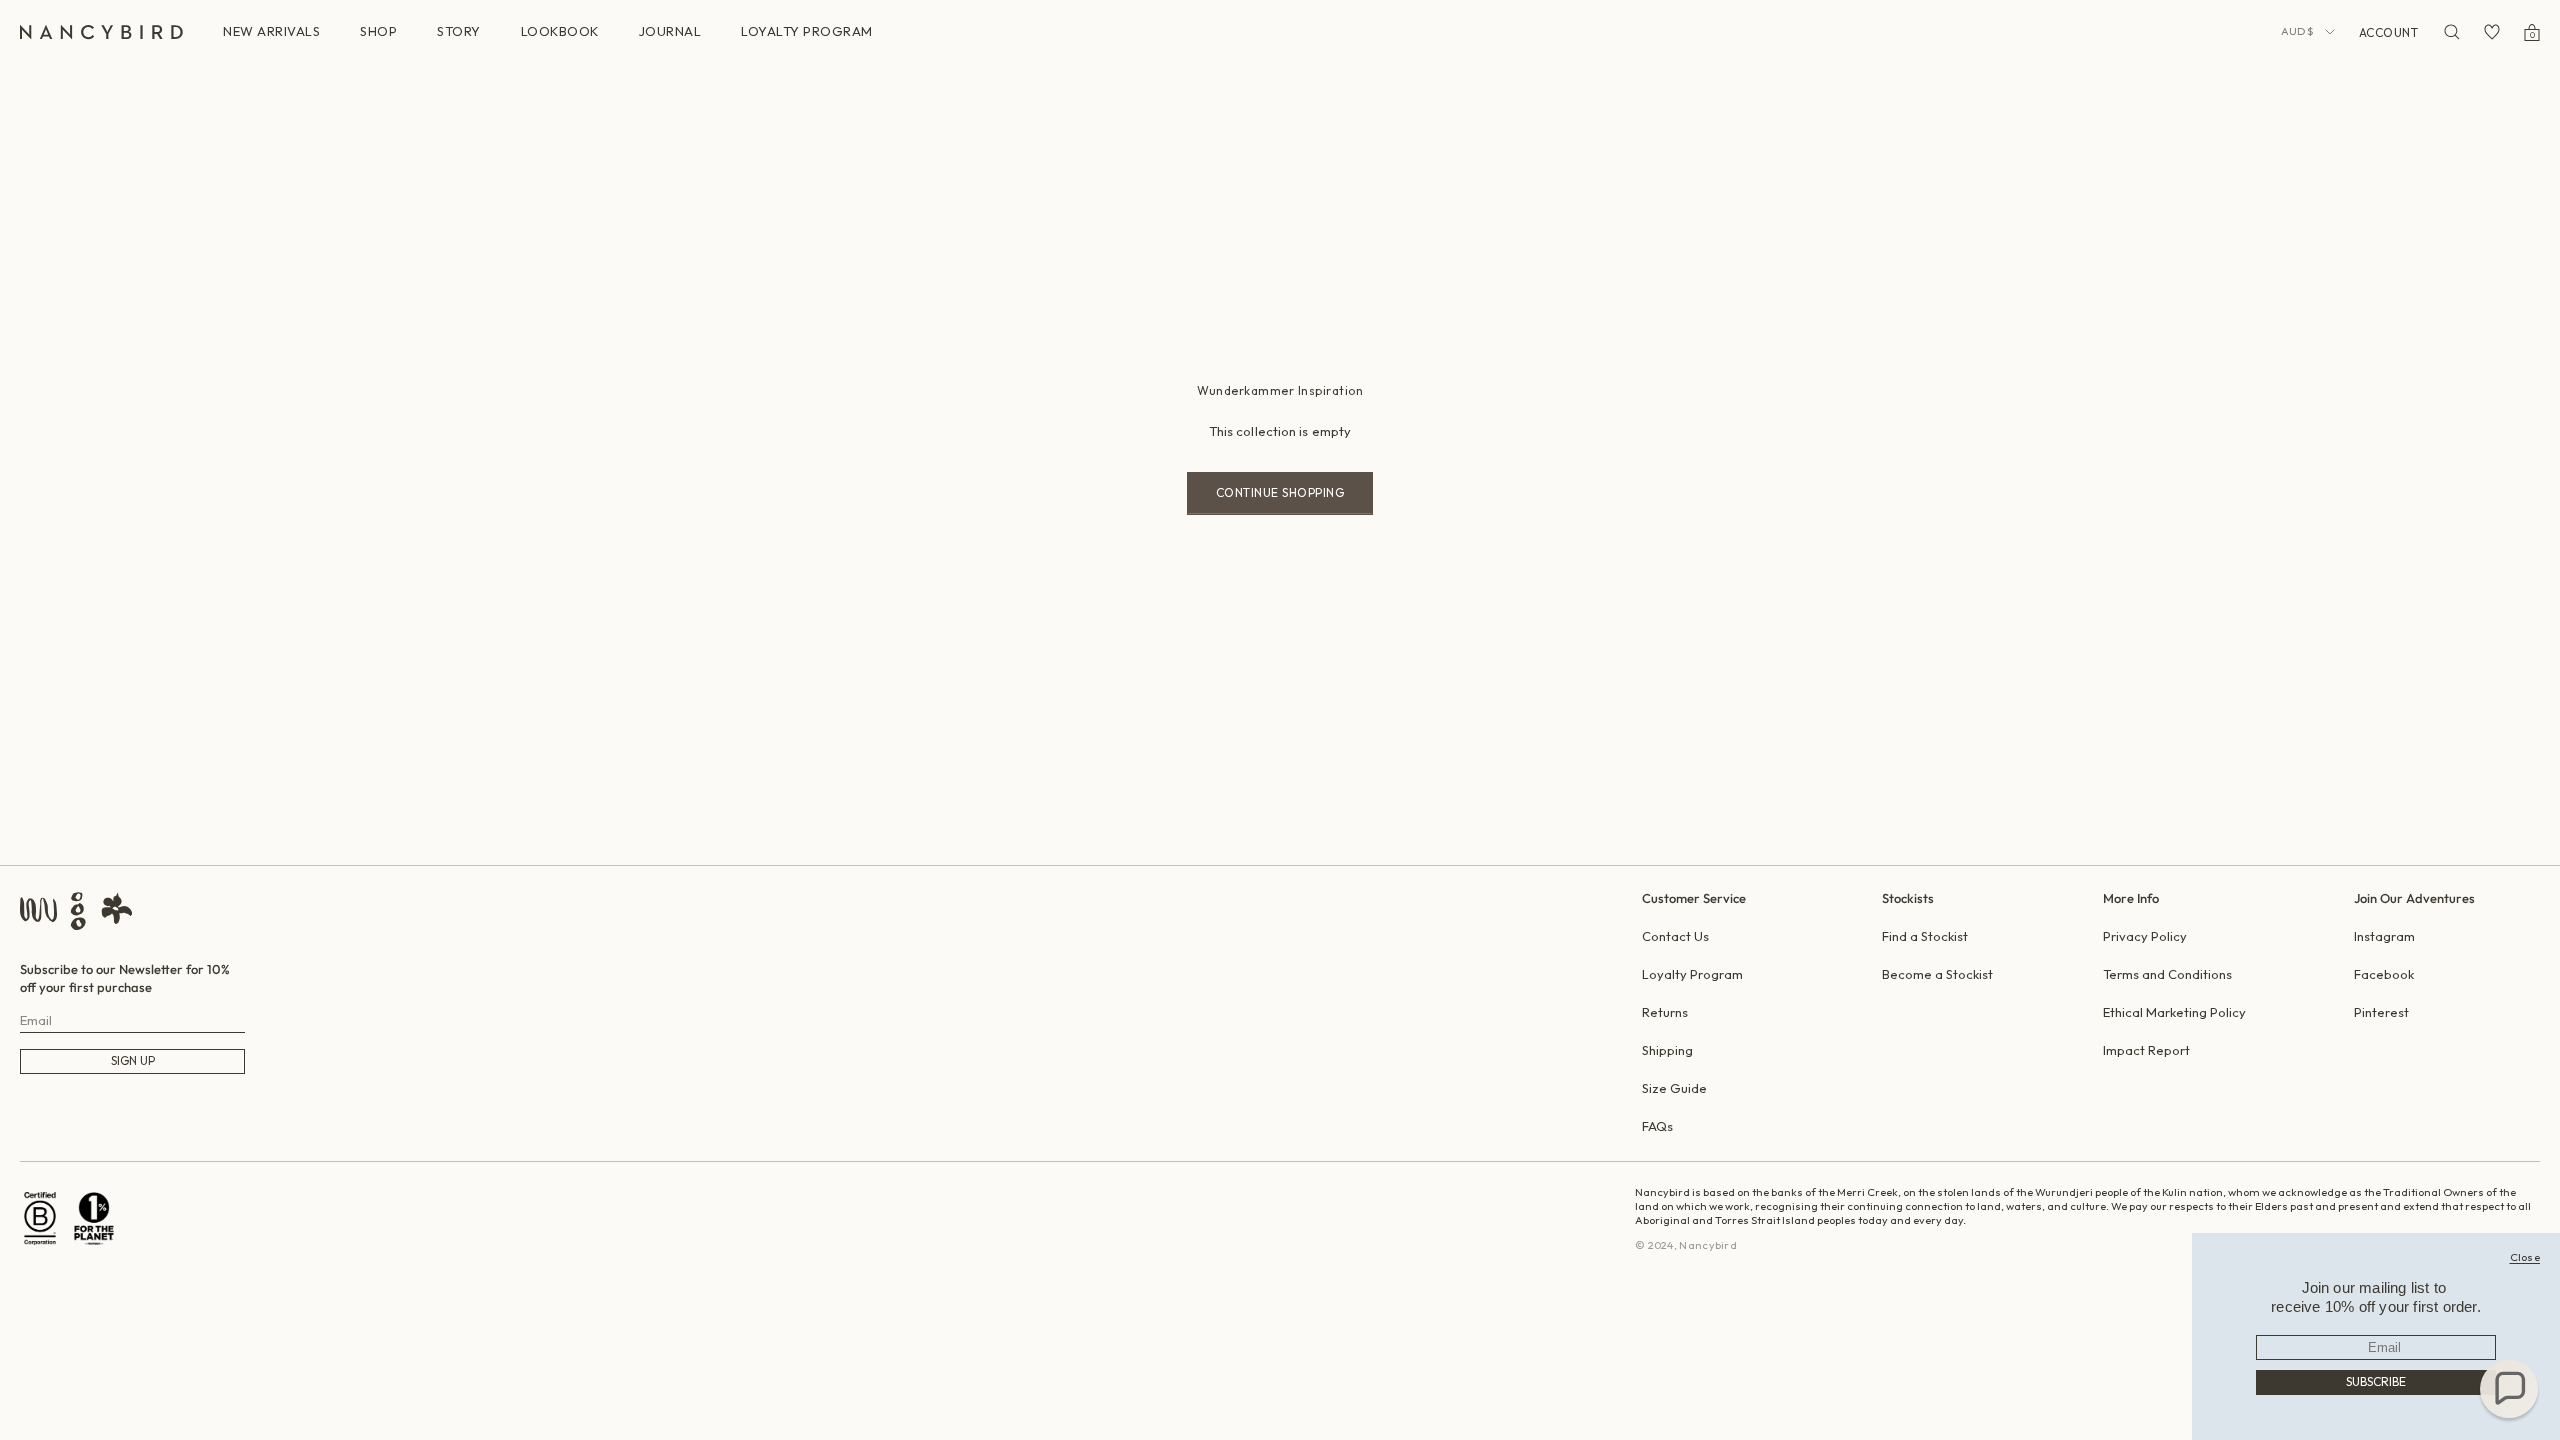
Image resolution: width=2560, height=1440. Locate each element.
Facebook (2384, 974)
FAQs (1657, 1126)
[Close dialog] (2525, 1257)
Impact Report (2146, 1050)
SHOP (378, 31)
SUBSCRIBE (2376, 1381)
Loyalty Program (1692, 974)
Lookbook (560, 31)
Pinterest (2381, 1012)
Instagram (2384, 936)
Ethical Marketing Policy (2174, 1012)
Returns (1665, 1012)
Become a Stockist (1937, 974)
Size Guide (1674, 1088)
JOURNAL (670, 31)
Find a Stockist (1925, 936)
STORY (459, 31)
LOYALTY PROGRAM (807, 31)
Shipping (1667, 1050)
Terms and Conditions (2167, 974)
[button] (2509, 1389)
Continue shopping (1280, 492)
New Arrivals (271, 31)
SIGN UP (133, 1060)
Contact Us (1675, 936)
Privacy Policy (2145, 936)
